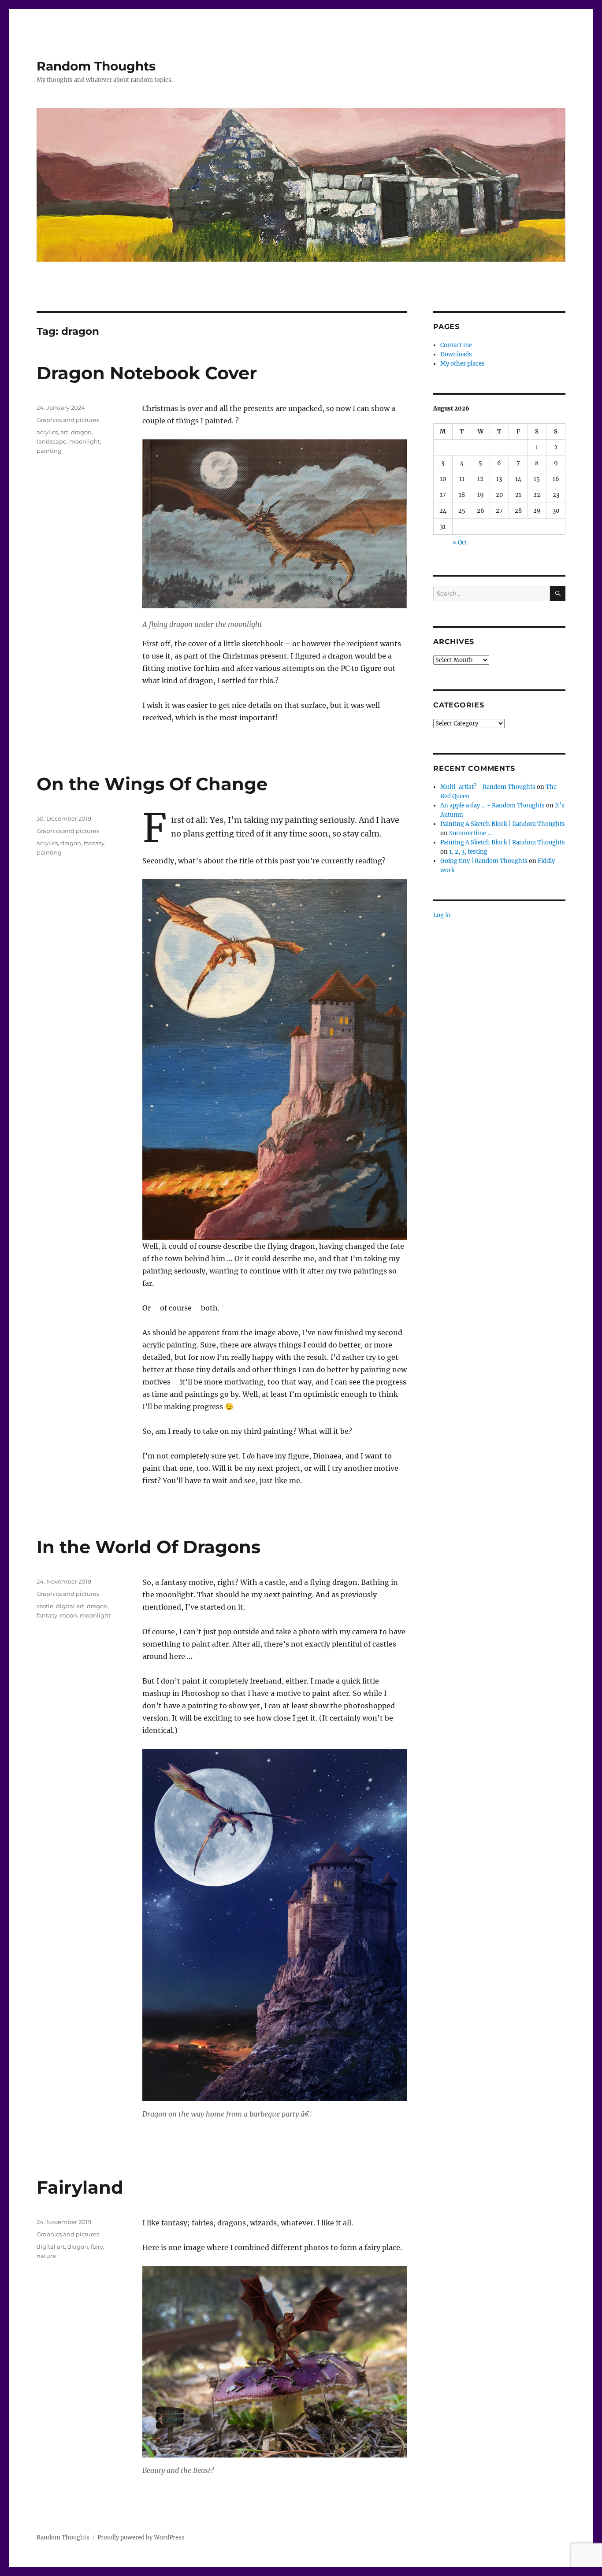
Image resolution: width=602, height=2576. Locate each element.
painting (49, 451)
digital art (70, 1606)
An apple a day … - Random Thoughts (492, 805)
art (64, 432)
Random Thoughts (96, 66)
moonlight (85, 441)
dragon (81, 432)
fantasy (94, 843)
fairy (97, 2247)
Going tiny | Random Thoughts (484, 861)
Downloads (456, 354)
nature (46, 2256)
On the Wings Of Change (152, 784)
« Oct (460, 542)
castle (45, 1606)
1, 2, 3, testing (468, 852)
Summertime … (470, 833)
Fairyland (80, 2187)
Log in (442, 915)
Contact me (456, 345)
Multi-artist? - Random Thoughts (488, 787)
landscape (52, 441)
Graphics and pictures (68, 420)
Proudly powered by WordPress (141, 2537)
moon (69, 1615)
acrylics (47, 432)
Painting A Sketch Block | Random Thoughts (503, 824)
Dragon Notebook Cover (147, 373)
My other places (463, 364)
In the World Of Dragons (149, 1547)
